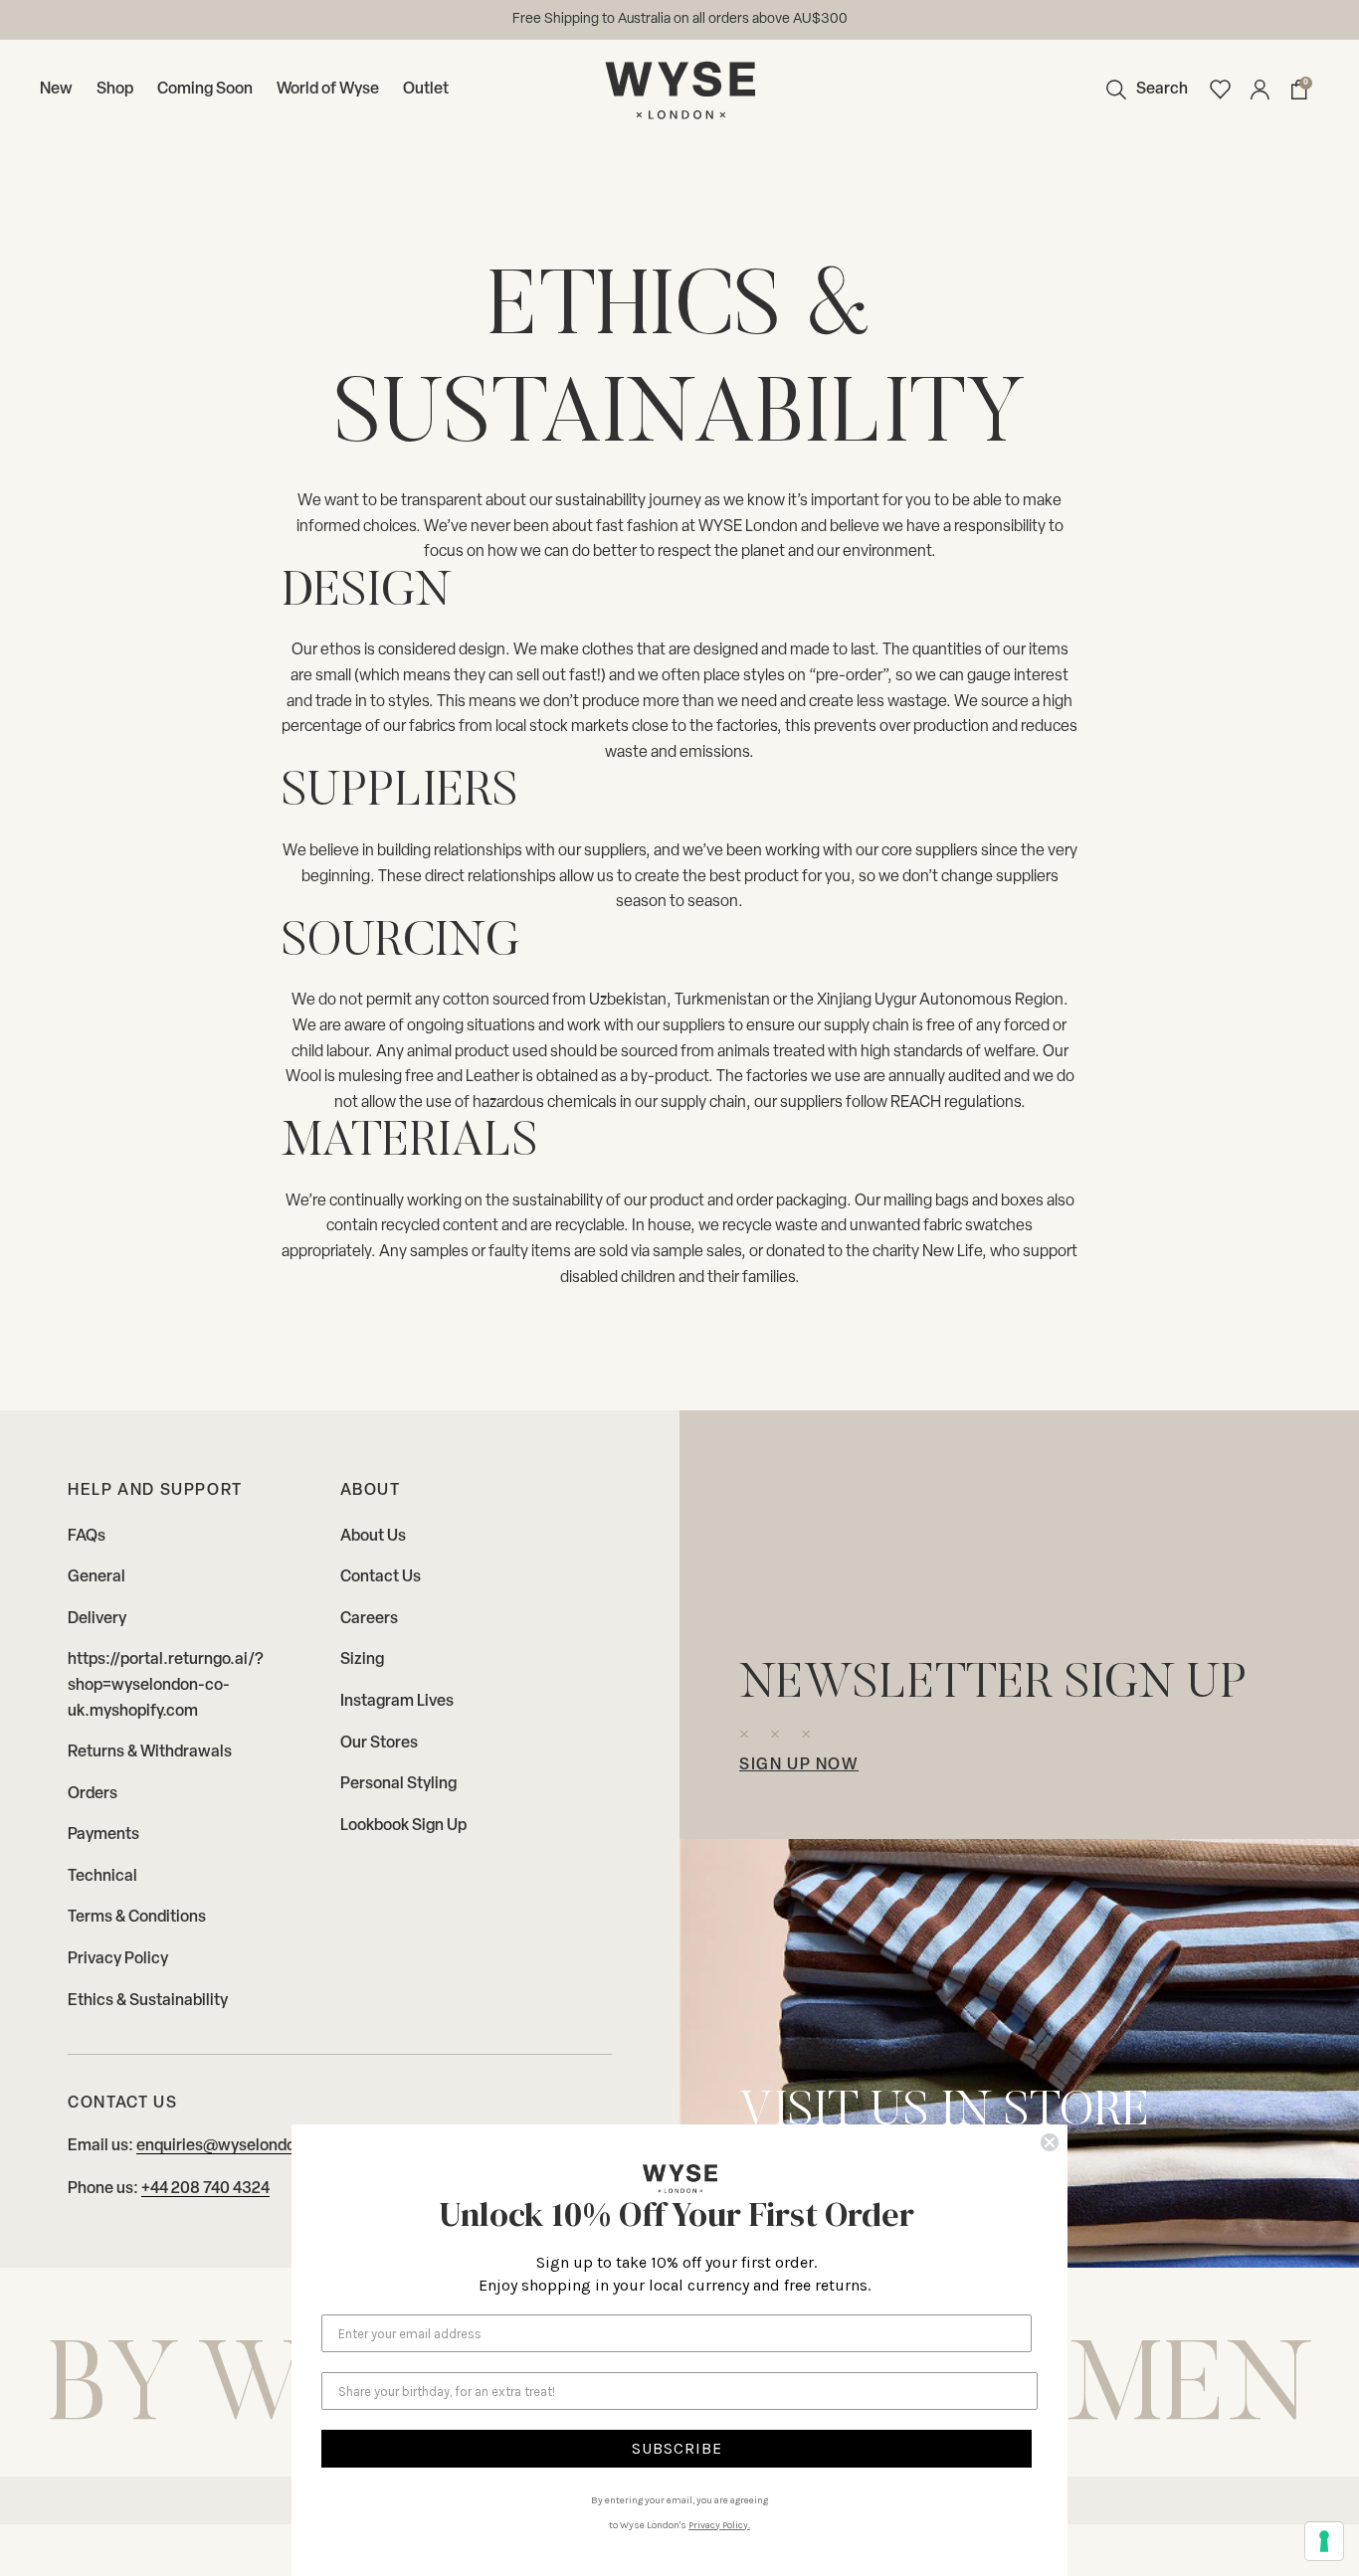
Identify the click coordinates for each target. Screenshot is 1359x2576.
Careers (369, 1619)
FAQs (87, 1537)
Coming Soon (205, 90)
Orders (93, 1794)
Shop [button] (115, 90)
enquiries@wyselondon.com (238, 2146)
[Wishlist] (1220, 90)
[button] (1142, 90)
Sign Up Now (799, 1765)
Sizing (362, 1660)
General (97, 1577)
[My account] (1260, 90)
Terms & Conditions (137, 1918)
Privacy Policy (118, 1959)
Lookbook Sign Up (403, 1826)
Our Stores (379, 1744)
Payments (103, 1835)
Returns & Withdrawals (150, 1752)
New (56, 90)
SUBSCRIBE (677, 2448)
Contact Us (381, 1577)
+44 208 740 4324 (205, 2189)
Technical (102, 1877)
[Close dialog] (1050, 2142)
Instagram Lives (397, 1702)
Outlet (426, 90)
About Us (373, 1537)
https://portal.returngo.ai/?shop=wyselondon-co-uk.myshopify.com (166, 1685)
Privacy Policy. (719, 2525)
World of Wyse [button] (328, 90)
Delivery (97, 1619)
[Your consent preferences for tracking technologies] (1324, 2541)
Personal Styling (398, 1784)
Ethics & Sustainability (148, 2001)
